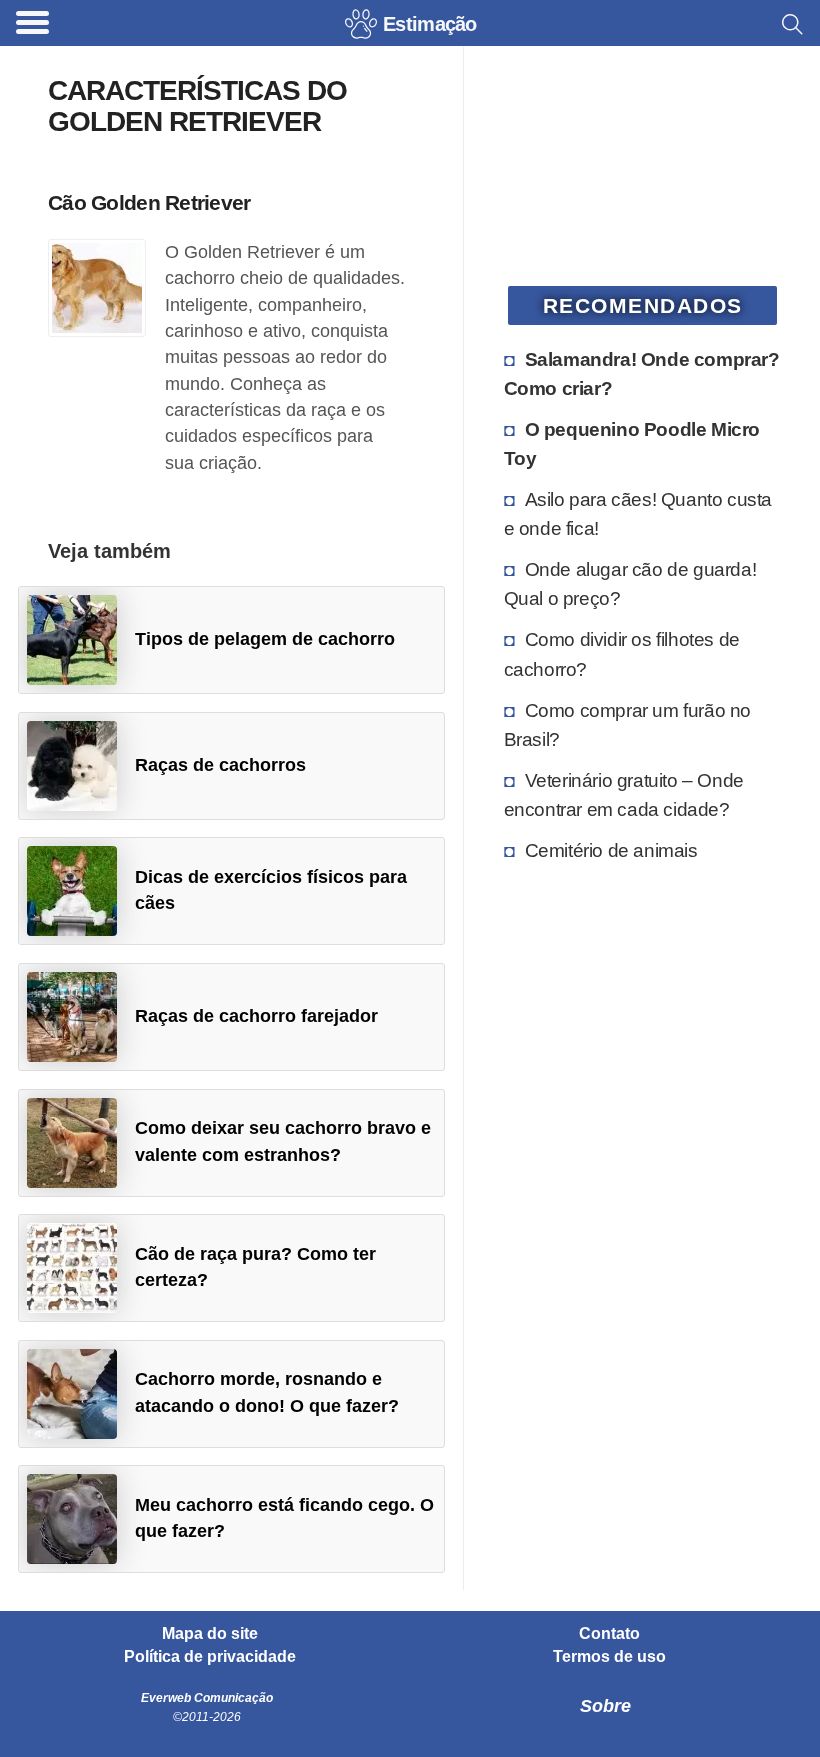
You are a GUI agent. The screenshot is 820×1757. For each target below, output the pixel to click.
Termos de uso (609, 1657)
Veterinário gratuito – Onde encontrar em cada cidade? (624, 794)
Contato (609, 1634)
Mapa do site (210, 1634)
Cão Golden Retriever (149, 202)
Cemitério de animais (611, 850)
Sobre (605, 1706)
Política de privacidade (210, 1657)
